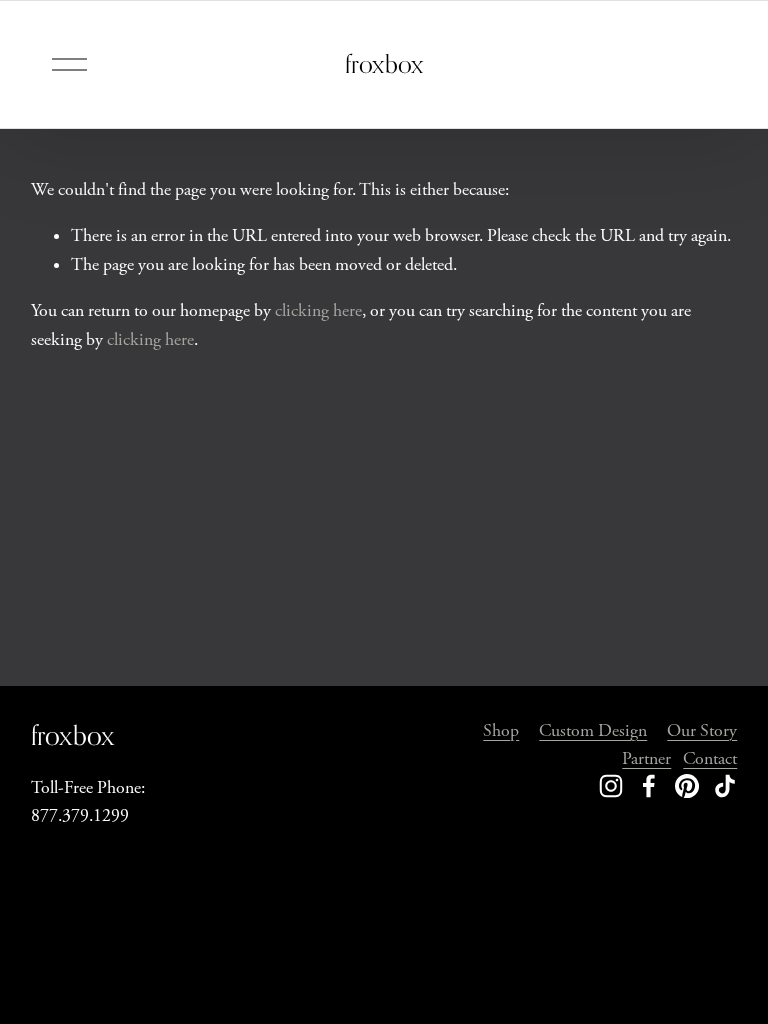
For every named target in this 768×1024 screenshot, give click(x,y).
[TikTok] (725, 786)
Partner (646, 759)
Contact (710, 759)
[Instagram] (611, 786)
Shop (501, 731)
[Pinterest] (687, 786)
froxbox (384, 64)
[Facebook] (649, 786)
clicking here (318, 311)
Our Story (702, 731)
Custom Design (593, 731)
